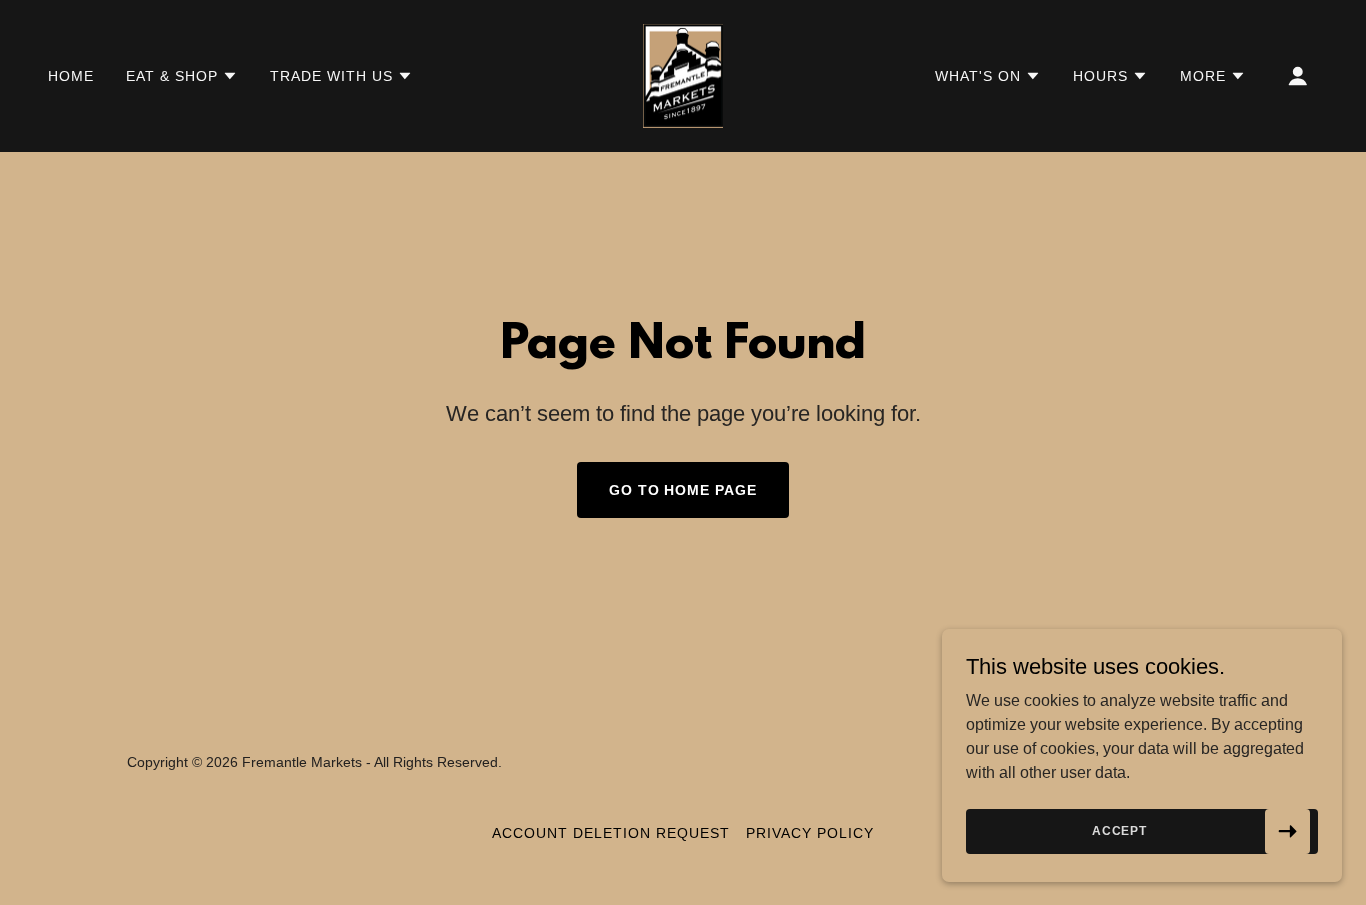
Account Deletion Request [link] (611, 833)
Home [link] (71, 76)
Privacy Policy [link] (810, 833)
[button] (182, 76)
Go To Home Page (683, 490)
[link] (683, 74)
